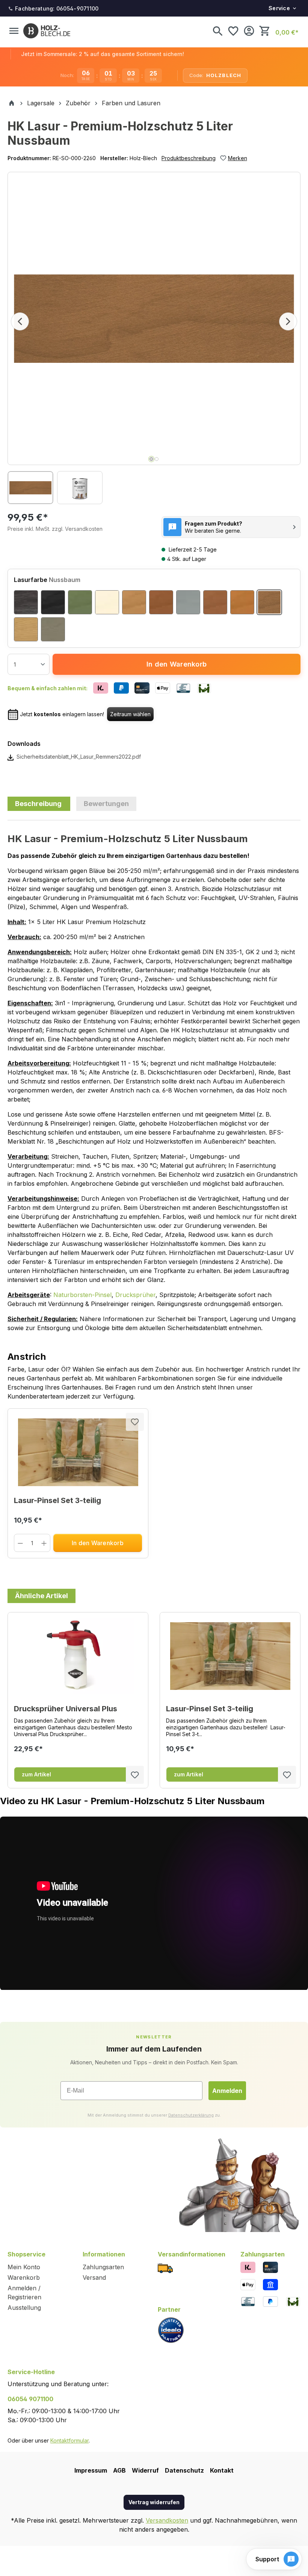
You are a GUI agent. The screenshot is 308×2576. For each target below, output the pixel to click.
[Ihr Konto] (249, 31)
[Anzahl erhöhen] (44, 1543)
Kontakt (222, 2470)
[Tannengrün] (80, 602)
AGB (119, 2470)
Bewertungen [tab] (106, 804)
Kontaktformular (69, 2440)
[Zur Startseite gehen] (47, 31)
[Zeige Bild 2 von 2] (157, 459)
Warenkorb (24, 2277)
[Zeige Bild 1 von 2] (151, 459)
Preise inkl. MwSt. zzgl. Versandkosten (55, 529)
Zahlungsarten (103, 2267)
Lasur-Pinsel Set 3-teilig (57, 1500)
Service (279, 8)
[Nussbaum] (269, 602)
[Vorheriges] (20, 321)
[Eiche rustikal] (215, 602)
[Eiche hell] (242, 602)
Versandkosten (167, 2520)
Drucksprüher (135, 1295)
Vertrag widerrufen (154, 2502)
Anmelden (227, 2091)
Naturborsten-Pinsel (82, 1295)
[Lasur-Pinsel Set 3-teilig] (78, 1452)
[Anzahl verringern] (20, 1543)
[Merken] (135, 1422)
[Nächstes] (288, 321)
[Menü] (14, 31)
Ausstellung (24, 2308)
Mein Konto (24, 2267)
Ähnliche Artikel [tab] (42, 1596)
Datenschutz (184, 2470)
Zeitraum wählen (130, 714)
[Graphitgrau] (53, 629)
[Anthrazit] (26, 602)
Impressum (91, 2470)
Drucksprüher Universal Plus (66, 1709)
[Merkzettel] (233, 31)
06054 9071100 (30, 2399)
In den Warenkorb (177, 664)
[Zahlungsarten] (248, 2267)
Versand (94, 2277)
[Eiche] (26, 629)
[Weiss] (107, 602)
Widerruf (145, 2470)
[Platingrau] (188, 602)
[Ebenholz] (53, 602)
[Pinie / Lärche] (134, 602)
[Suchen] (217, 31)
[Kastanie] (161, 602)
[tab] (39, 804)
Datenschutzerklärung (191, 2115)
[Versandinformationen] (165, 2268)
